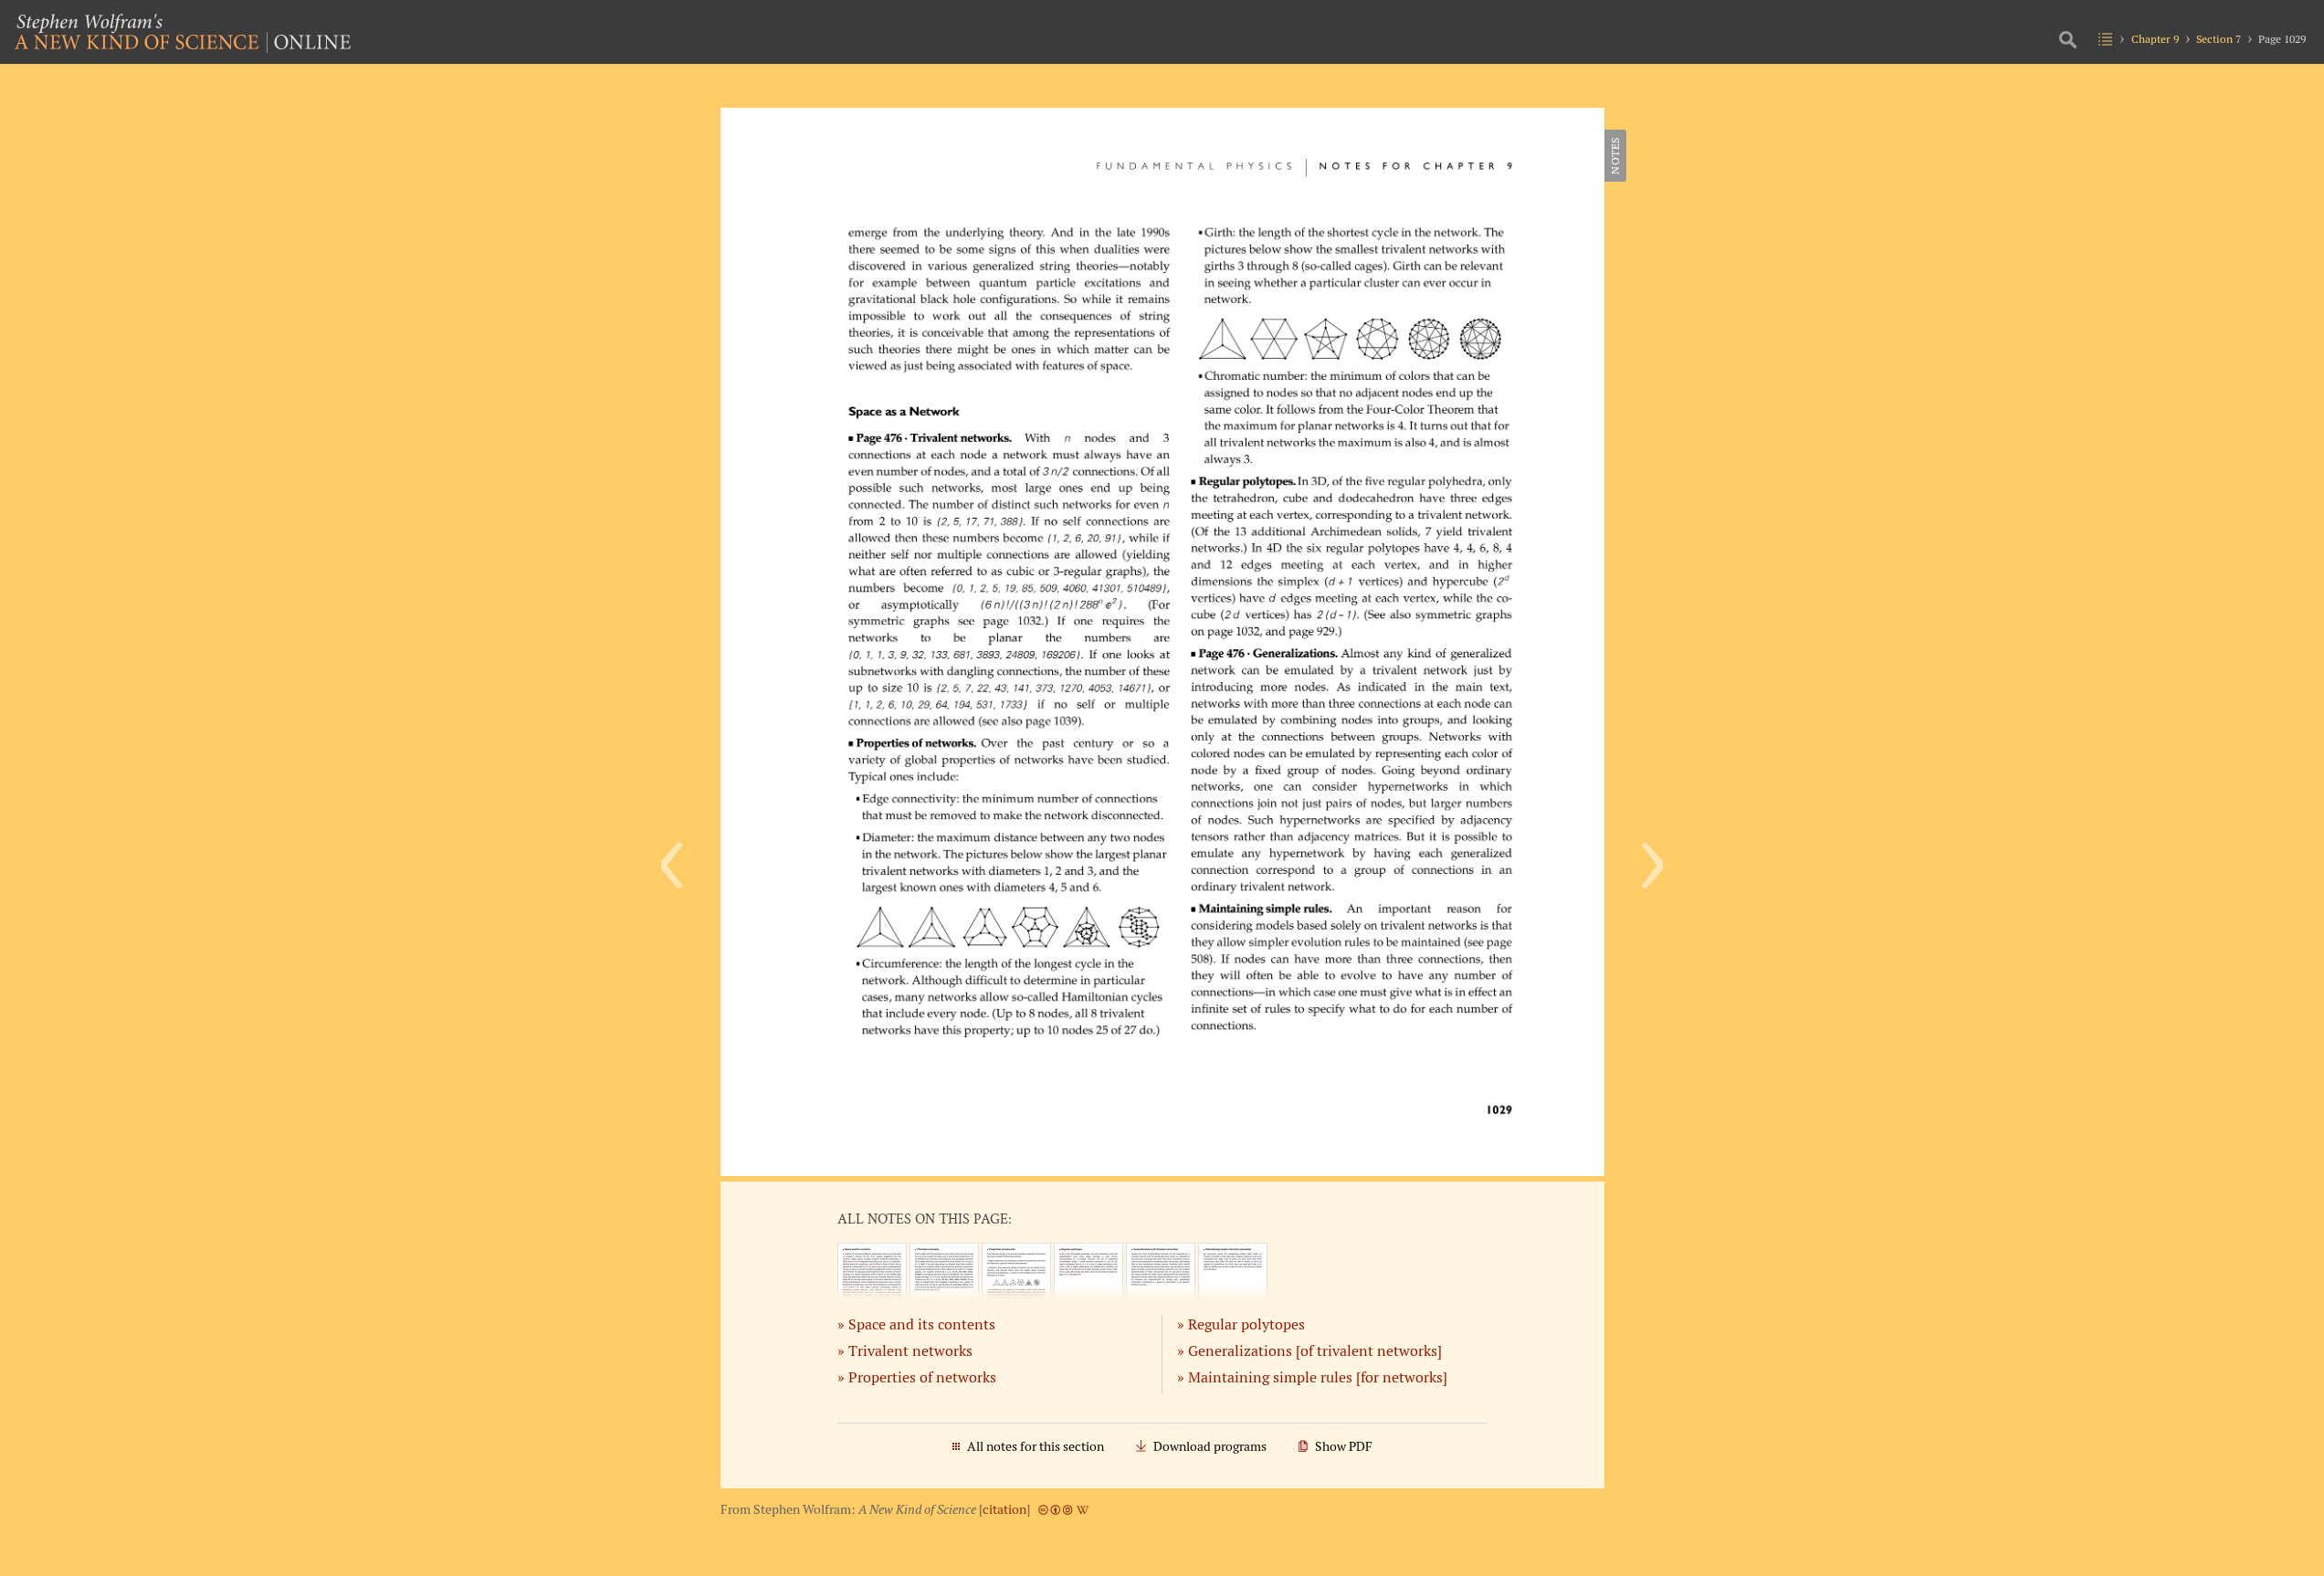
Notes (1615, 156)
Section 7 (2219, 39)
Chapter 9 (2155, 39)
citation (1004, 1509)
